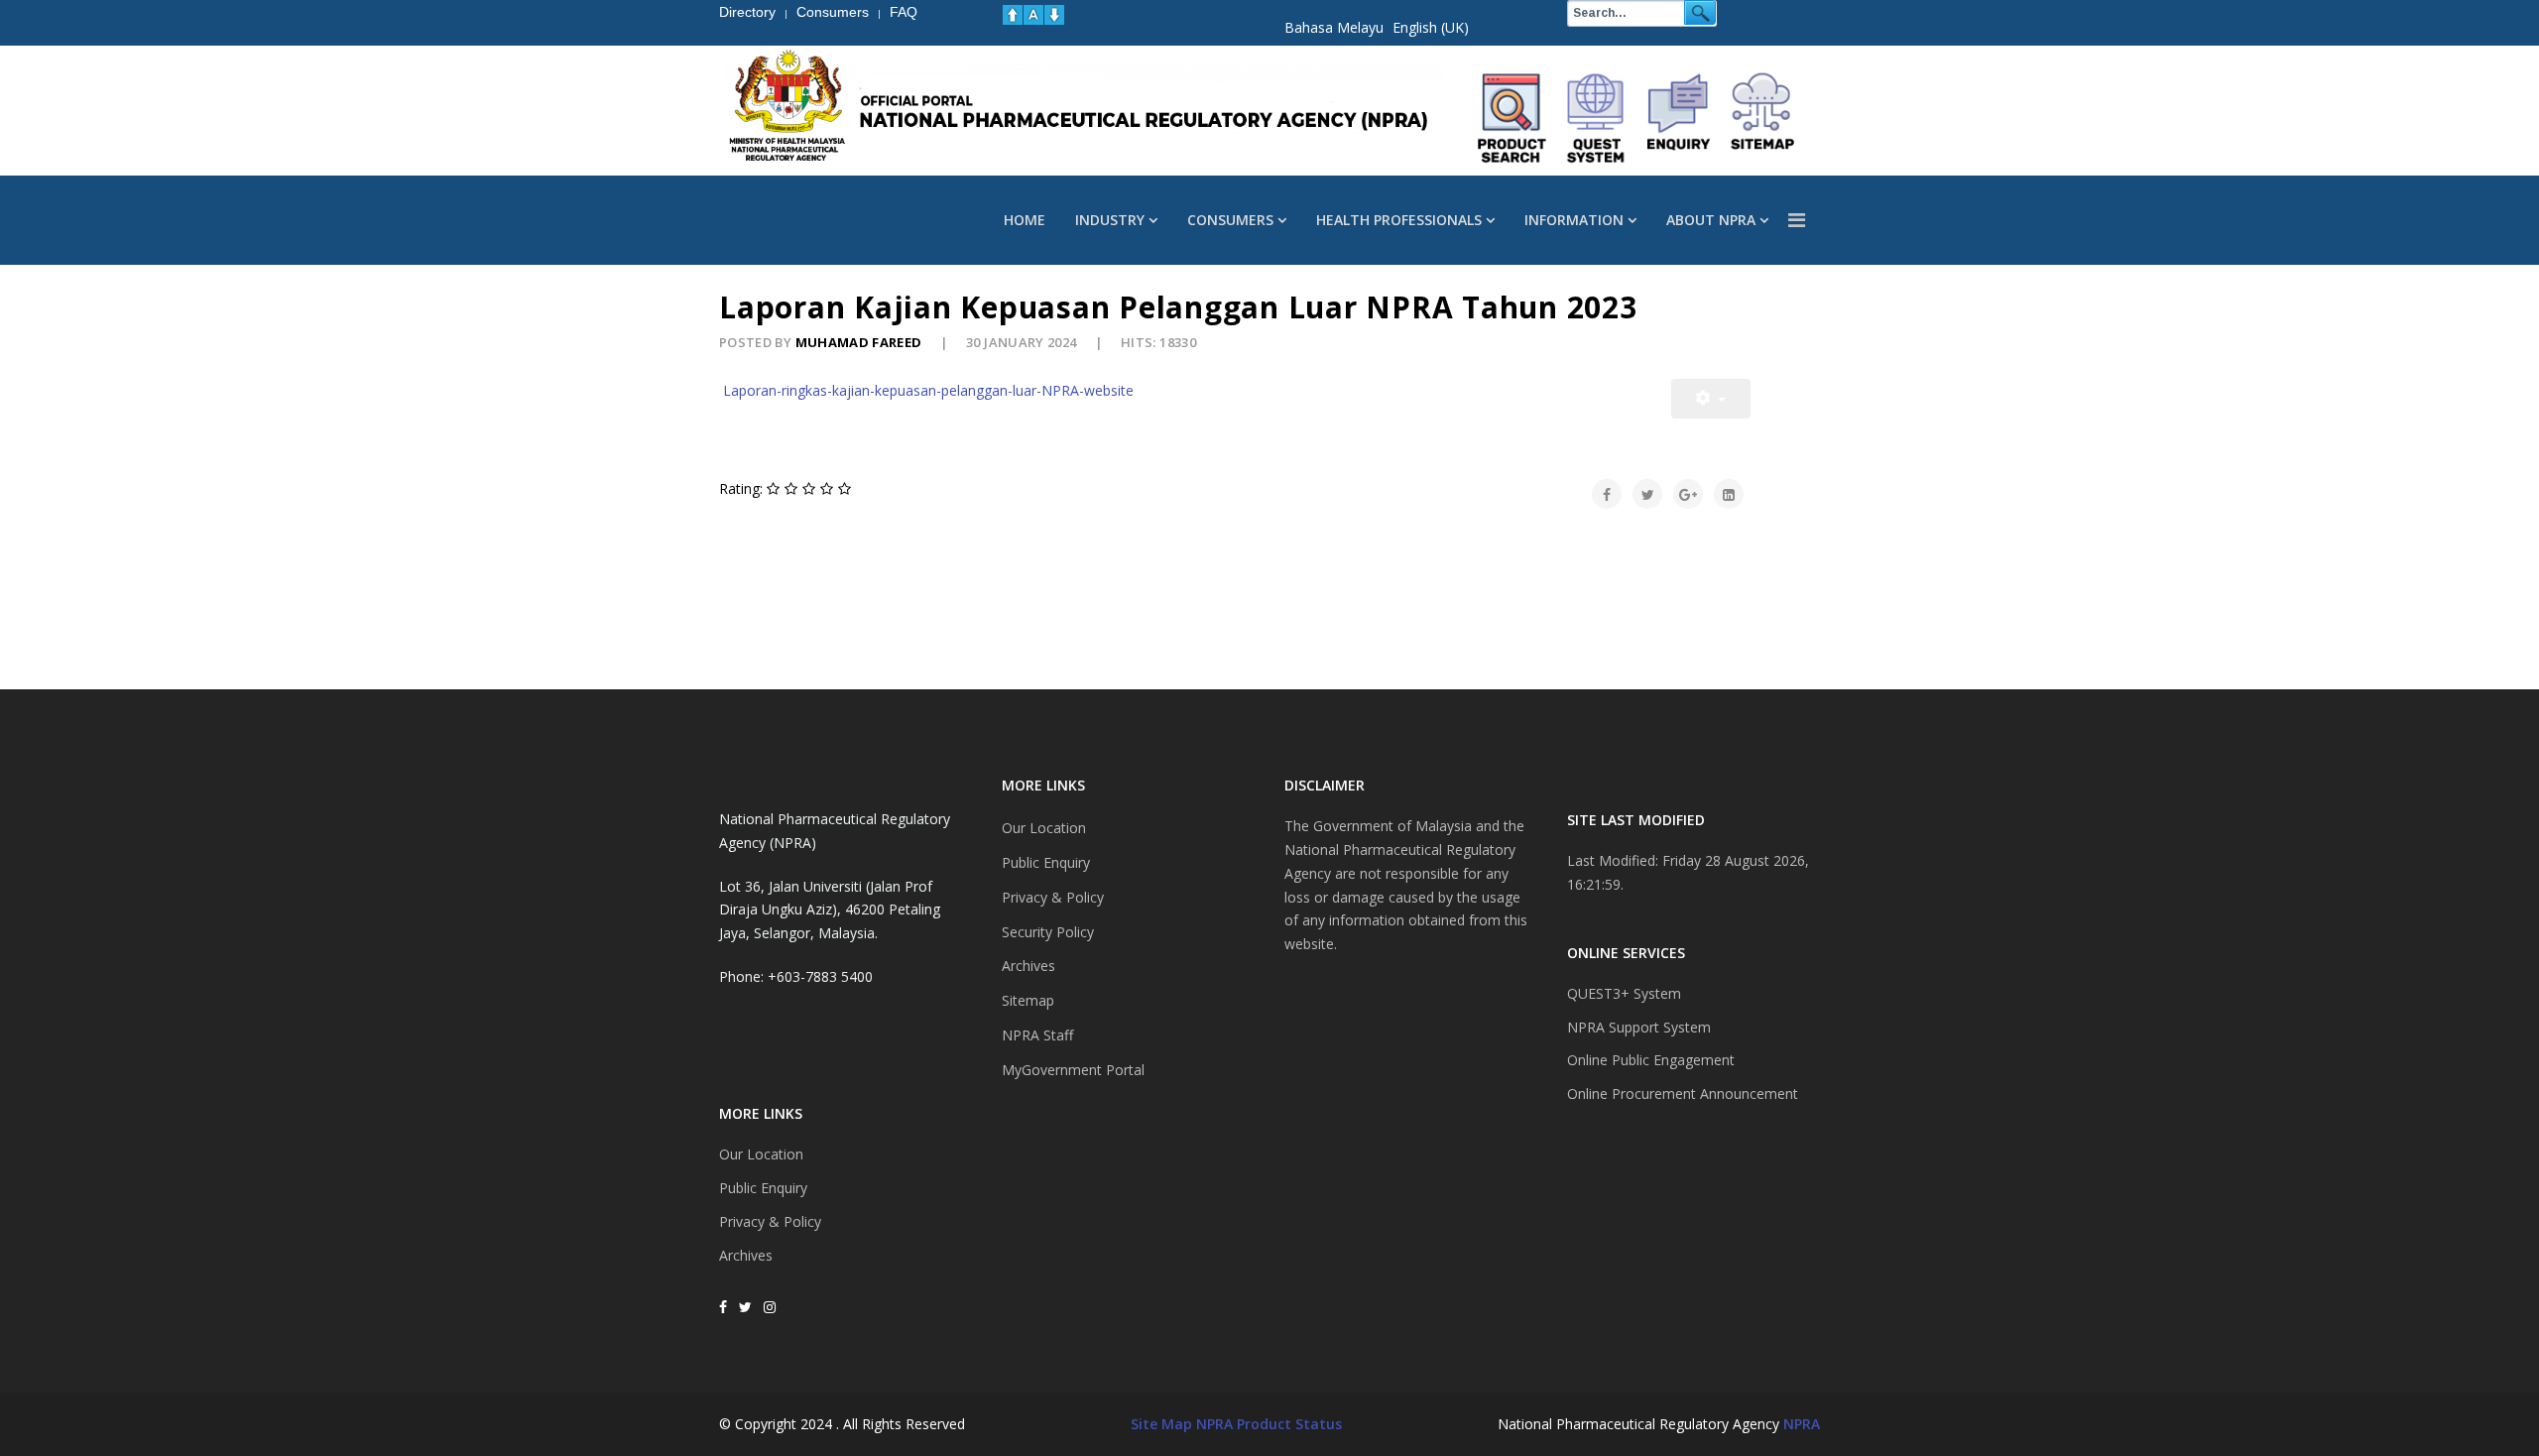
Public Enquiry (763, 1188)
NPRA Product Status (1269, 1424)
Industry (1110, 220)
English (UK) (1431, 27)
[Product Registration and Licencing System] (1596, 118)
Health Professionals (1399, 220)
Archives (746, 1255)
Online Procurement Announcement (1683, 1093)
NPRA (1802, 1424)
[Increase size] (1013, 15)
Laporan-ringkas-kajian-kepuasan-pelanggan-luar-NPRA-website (928, 390)
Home (1025, 220)
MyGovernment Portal (1073, 1070)
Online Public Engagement (1651, 1060)
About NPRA (1711, 220)
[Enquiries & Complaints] (1679, 118)
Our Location (761, 1154)
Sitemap (1028, 1000)
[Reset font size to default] (1033, 15)
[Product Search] (1512, 118)
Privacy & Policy (770, 1221)
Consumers (1230, 220)
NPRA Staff (1037, 1035)
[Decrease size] (1054, 15)
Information (1574, 220)
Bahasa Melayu (1334, 27)
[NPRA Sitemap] (1762, 118)
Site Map (1161, 1424)
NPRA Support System (1639, 1027)
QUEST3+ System (1624, 993)
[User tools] (1711, 399)
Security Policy (1048, 932)
